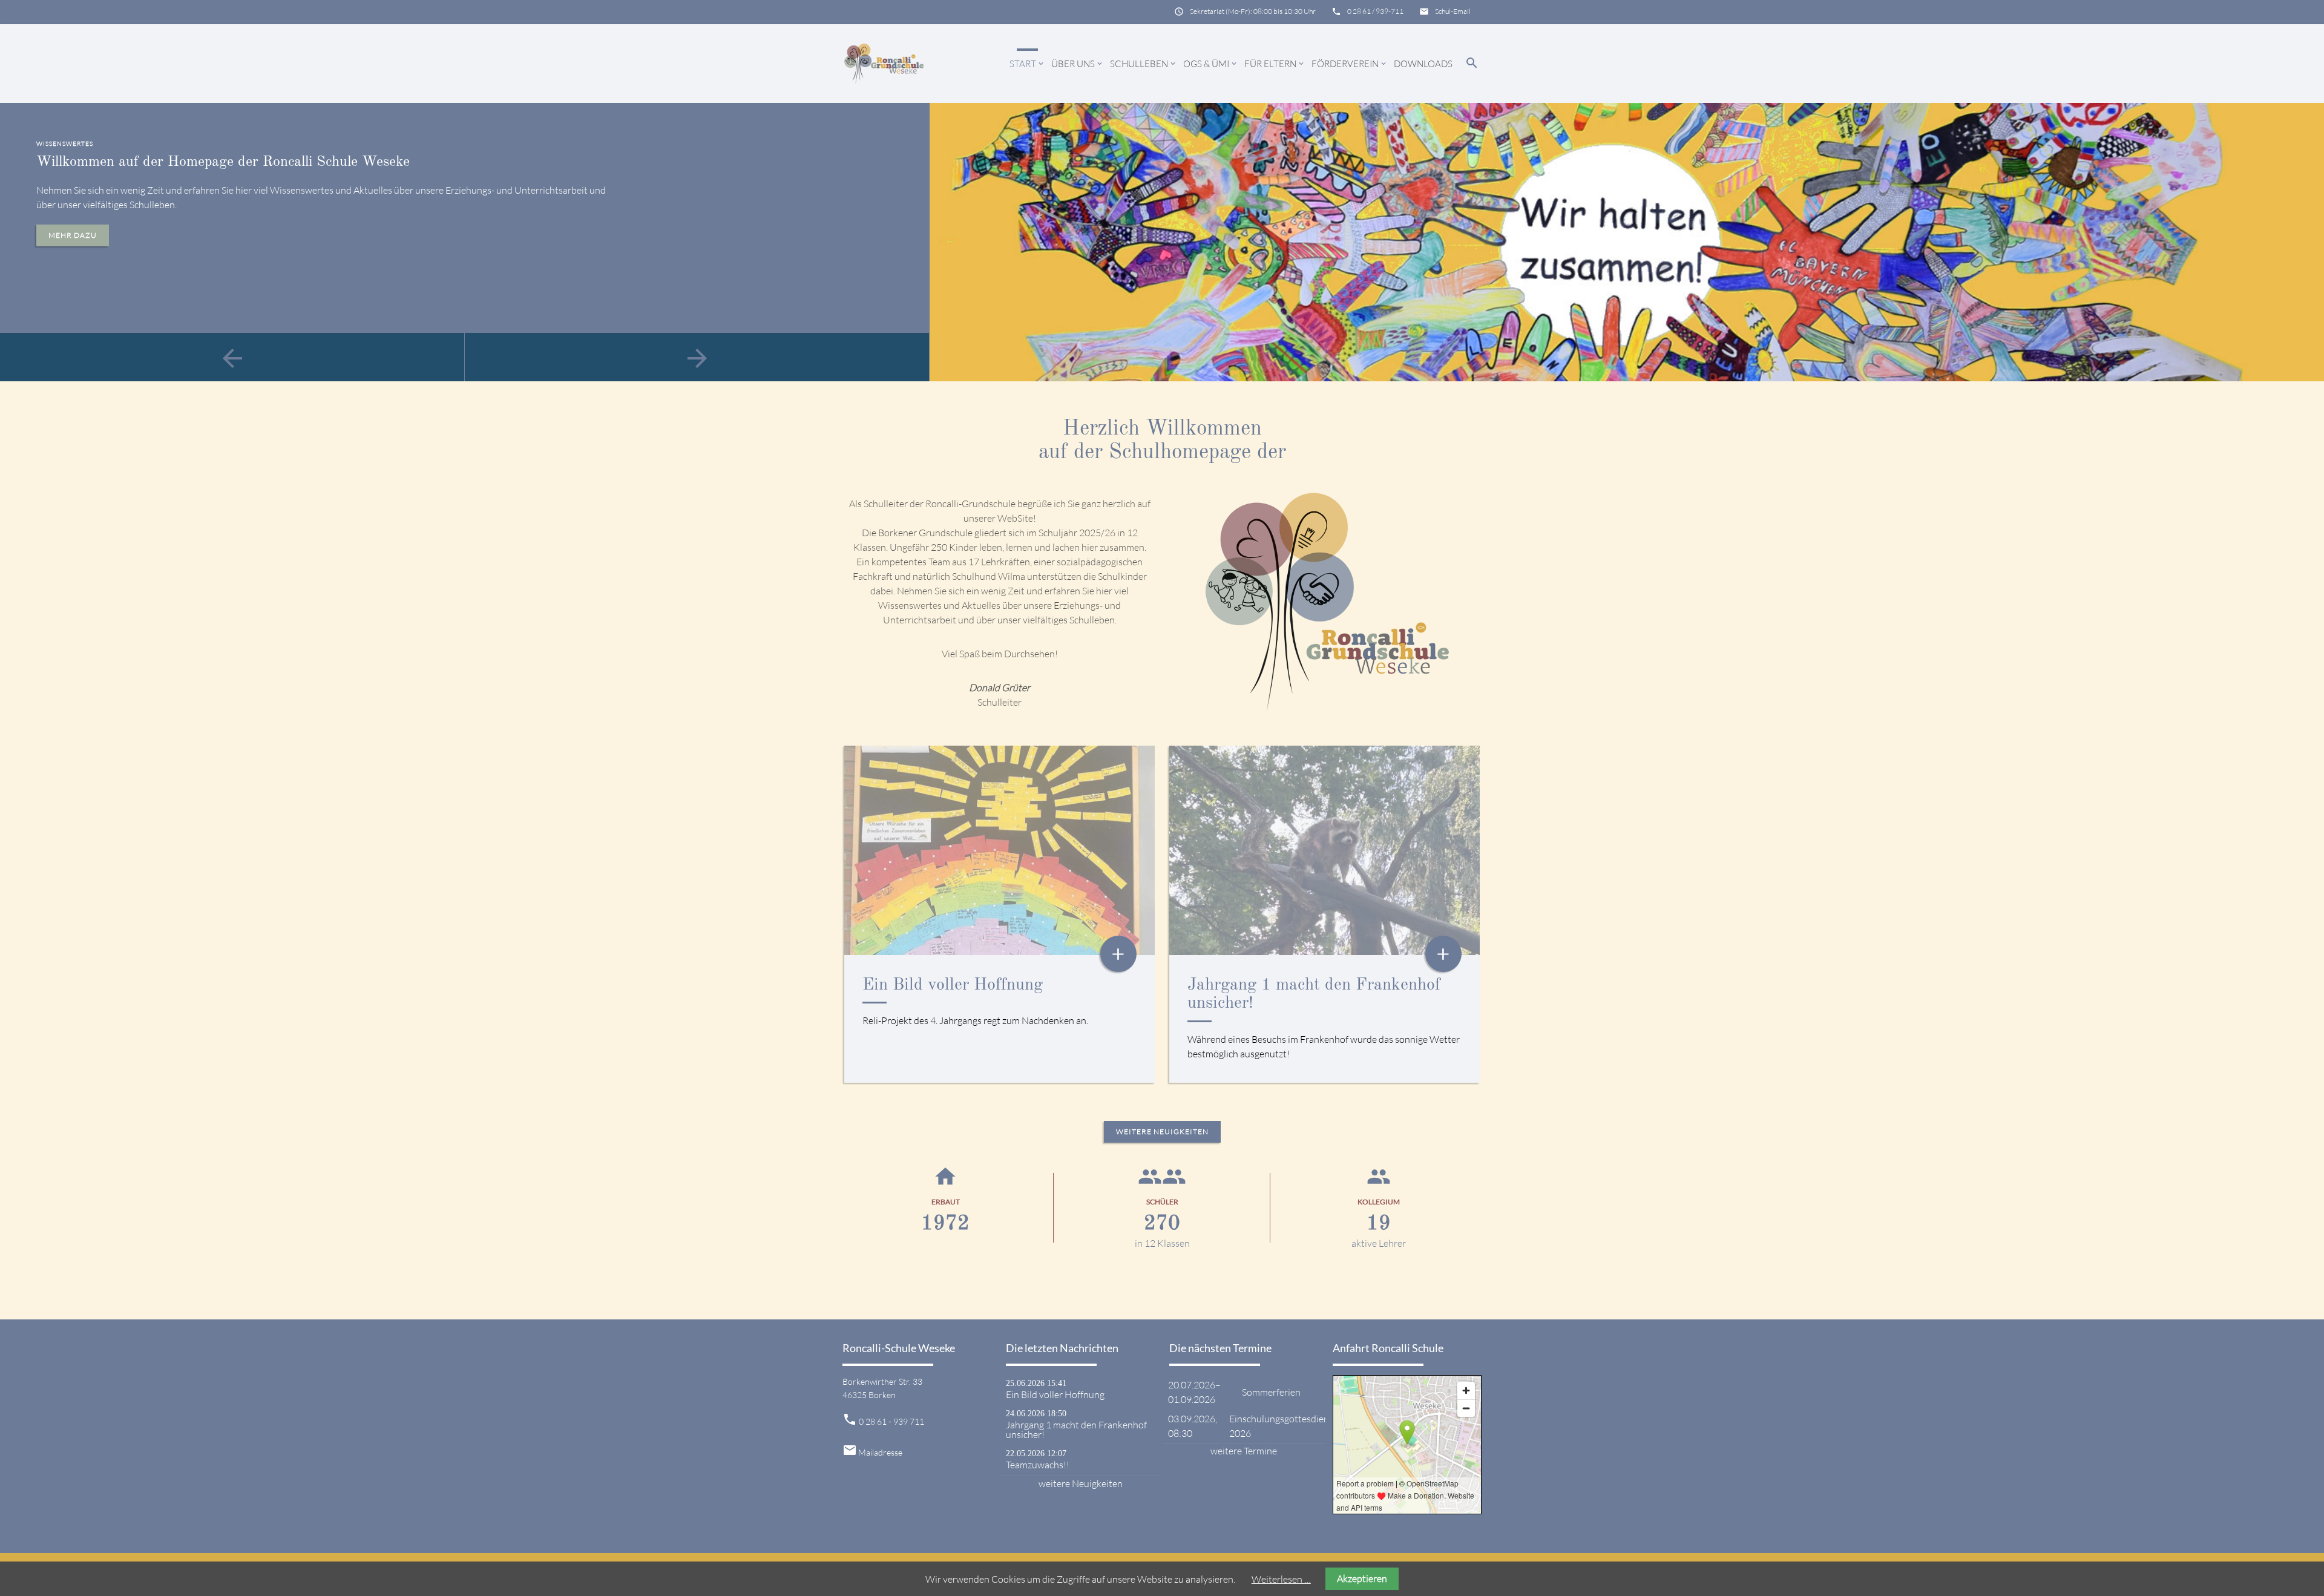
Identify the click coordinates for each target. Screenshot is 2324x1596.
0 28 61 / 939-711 (1375, 11)
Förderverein (1350, 64)
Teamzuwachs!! (1038, 1465)
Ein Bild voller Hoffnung (953, 985)
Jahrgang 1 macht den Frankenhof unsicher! (1076, 1430)
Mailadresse (880, 1452)
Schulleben (1144, 64)
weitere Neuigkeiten (1162, 1131)
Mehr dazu (73, 235)
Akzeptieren (1362, 1578)
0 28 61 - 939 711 (891, 1421)
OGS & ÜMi (1211, 64)
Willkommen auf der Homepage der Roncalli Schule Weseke (223, 162)
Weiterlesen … (1281, 1579)
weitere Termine (1244, 1451)
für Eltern (1275, 64)
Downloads (1423, 64)
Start (1027, 64)
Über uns (1078, 64)
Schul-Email (1453, 11)
